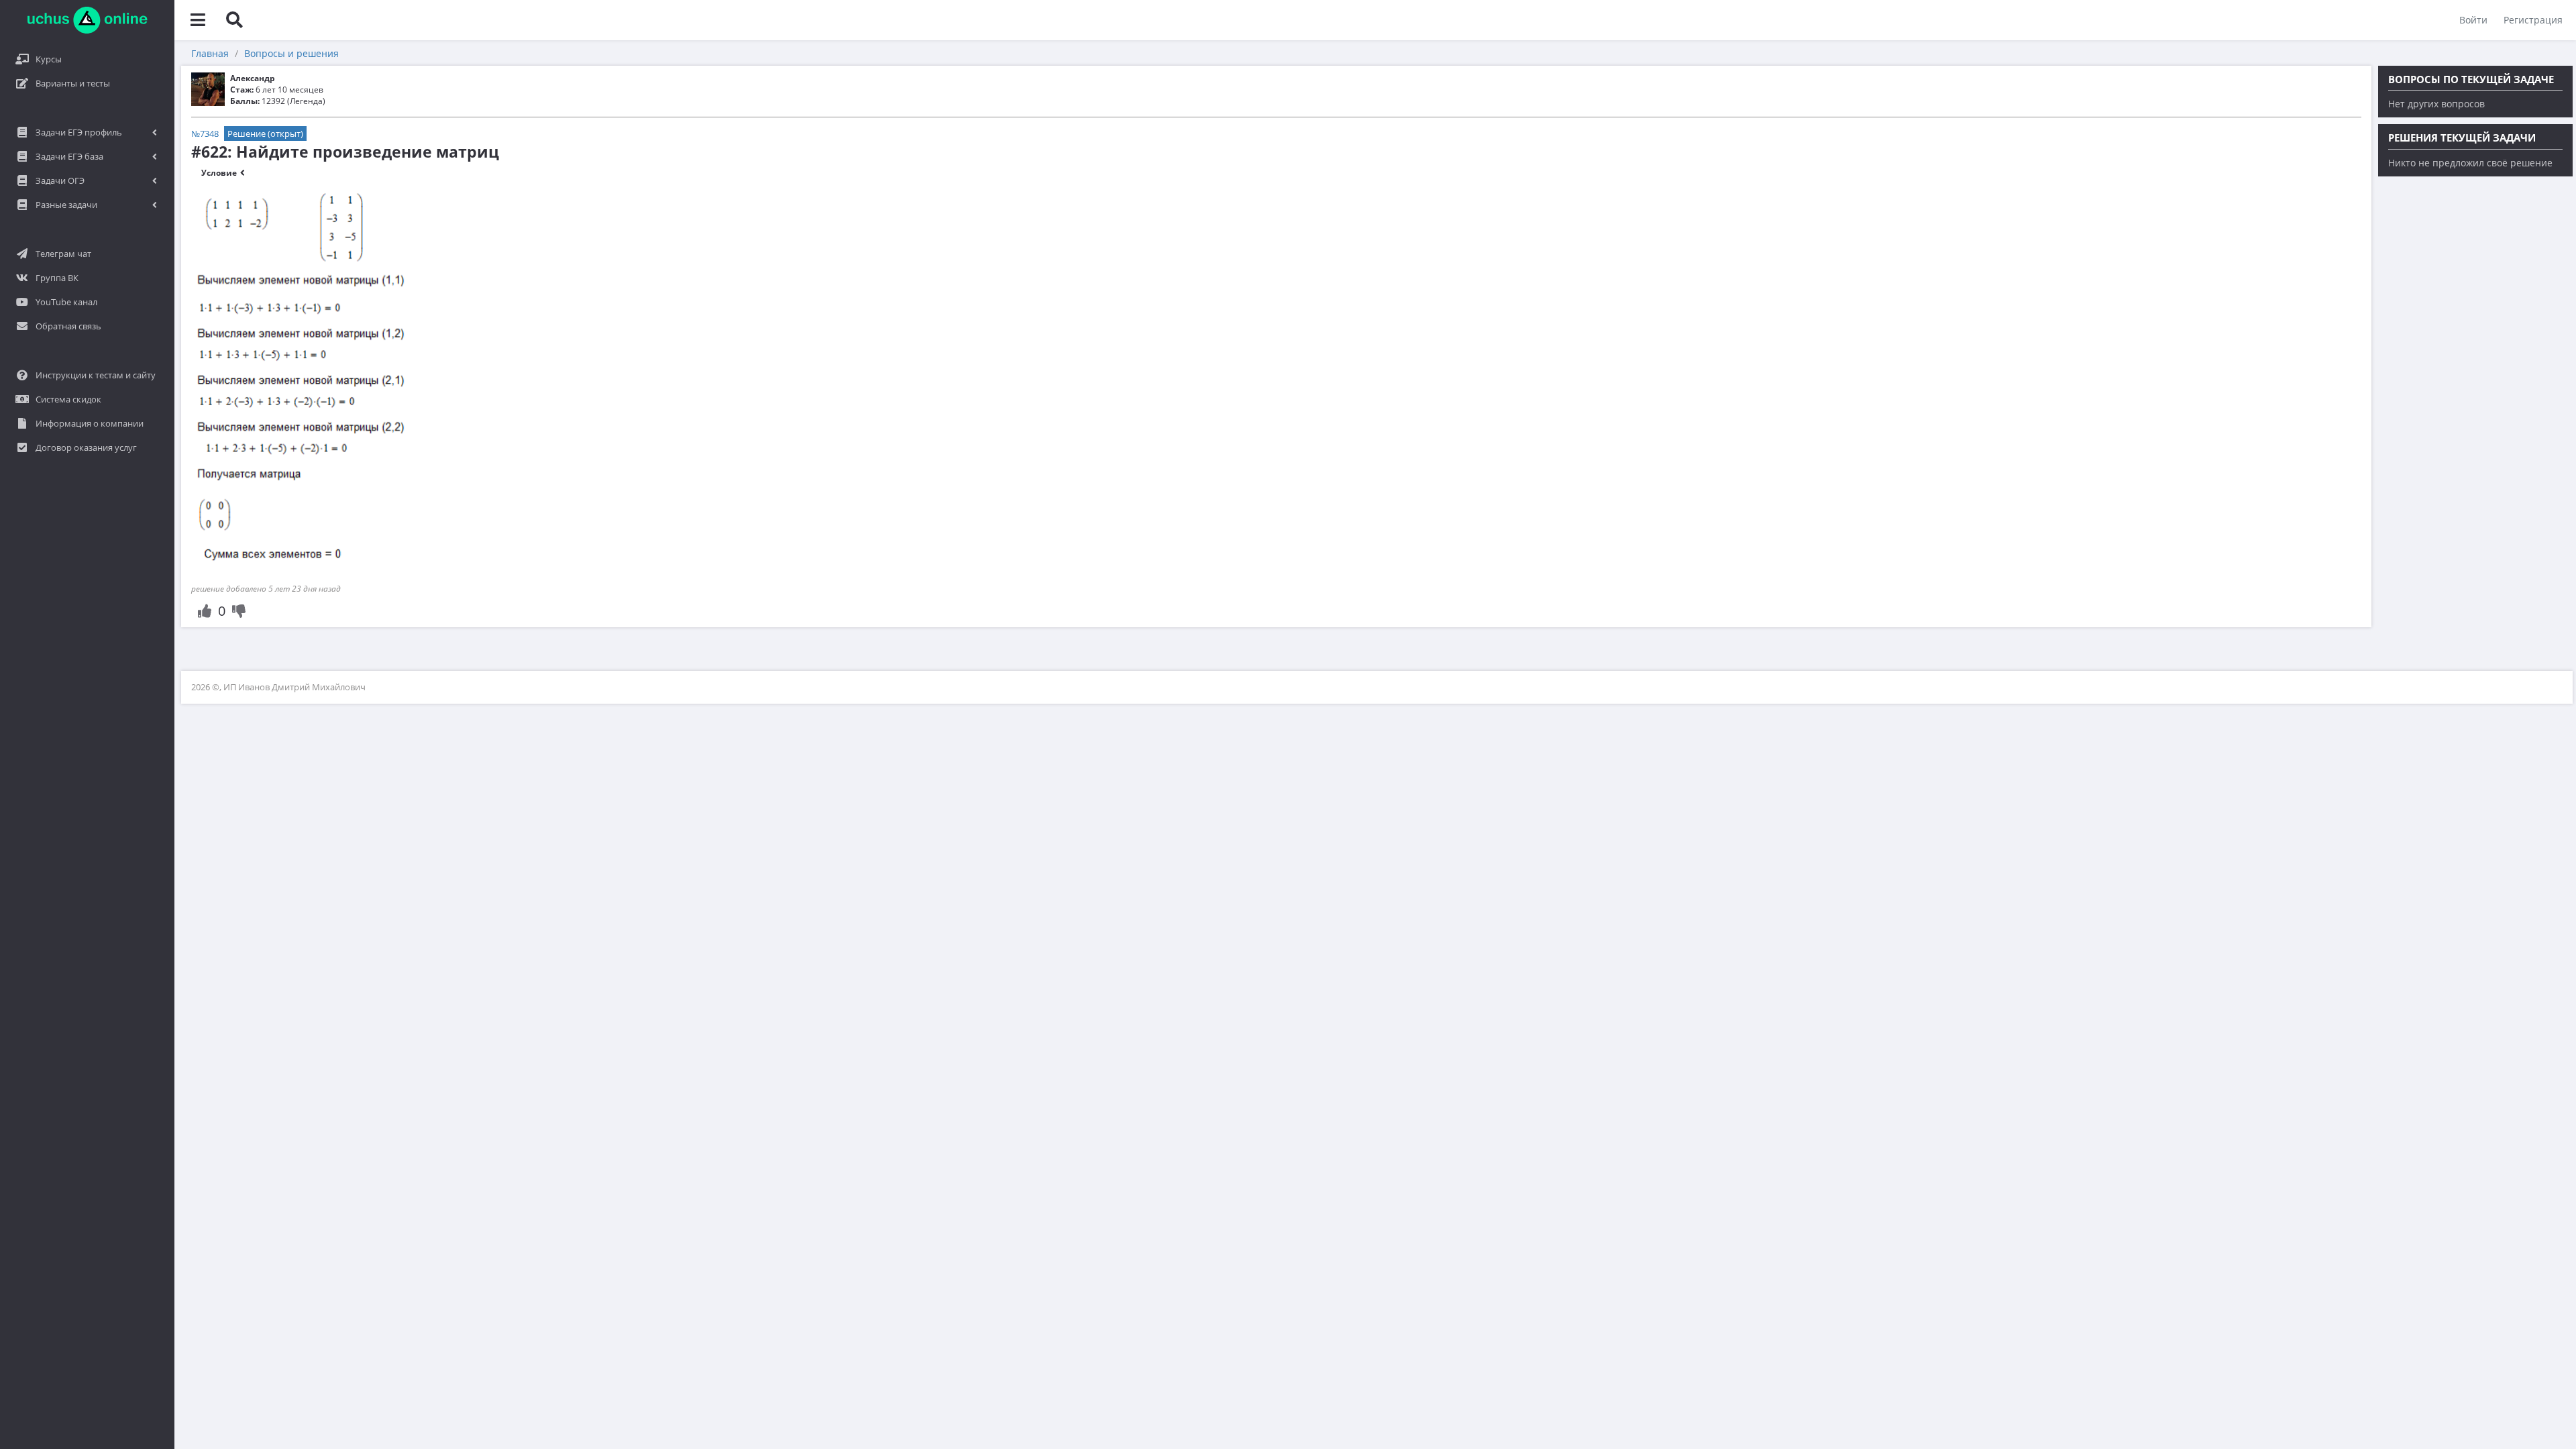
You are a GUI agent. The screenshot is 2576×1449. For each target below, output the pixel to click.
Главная (210, 53)
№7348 (205, 133)
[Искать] (234, 20)
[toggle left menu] (198, 20)
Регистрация (2533, 20)
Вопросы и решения (291, 53)
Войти (2473, 20)
